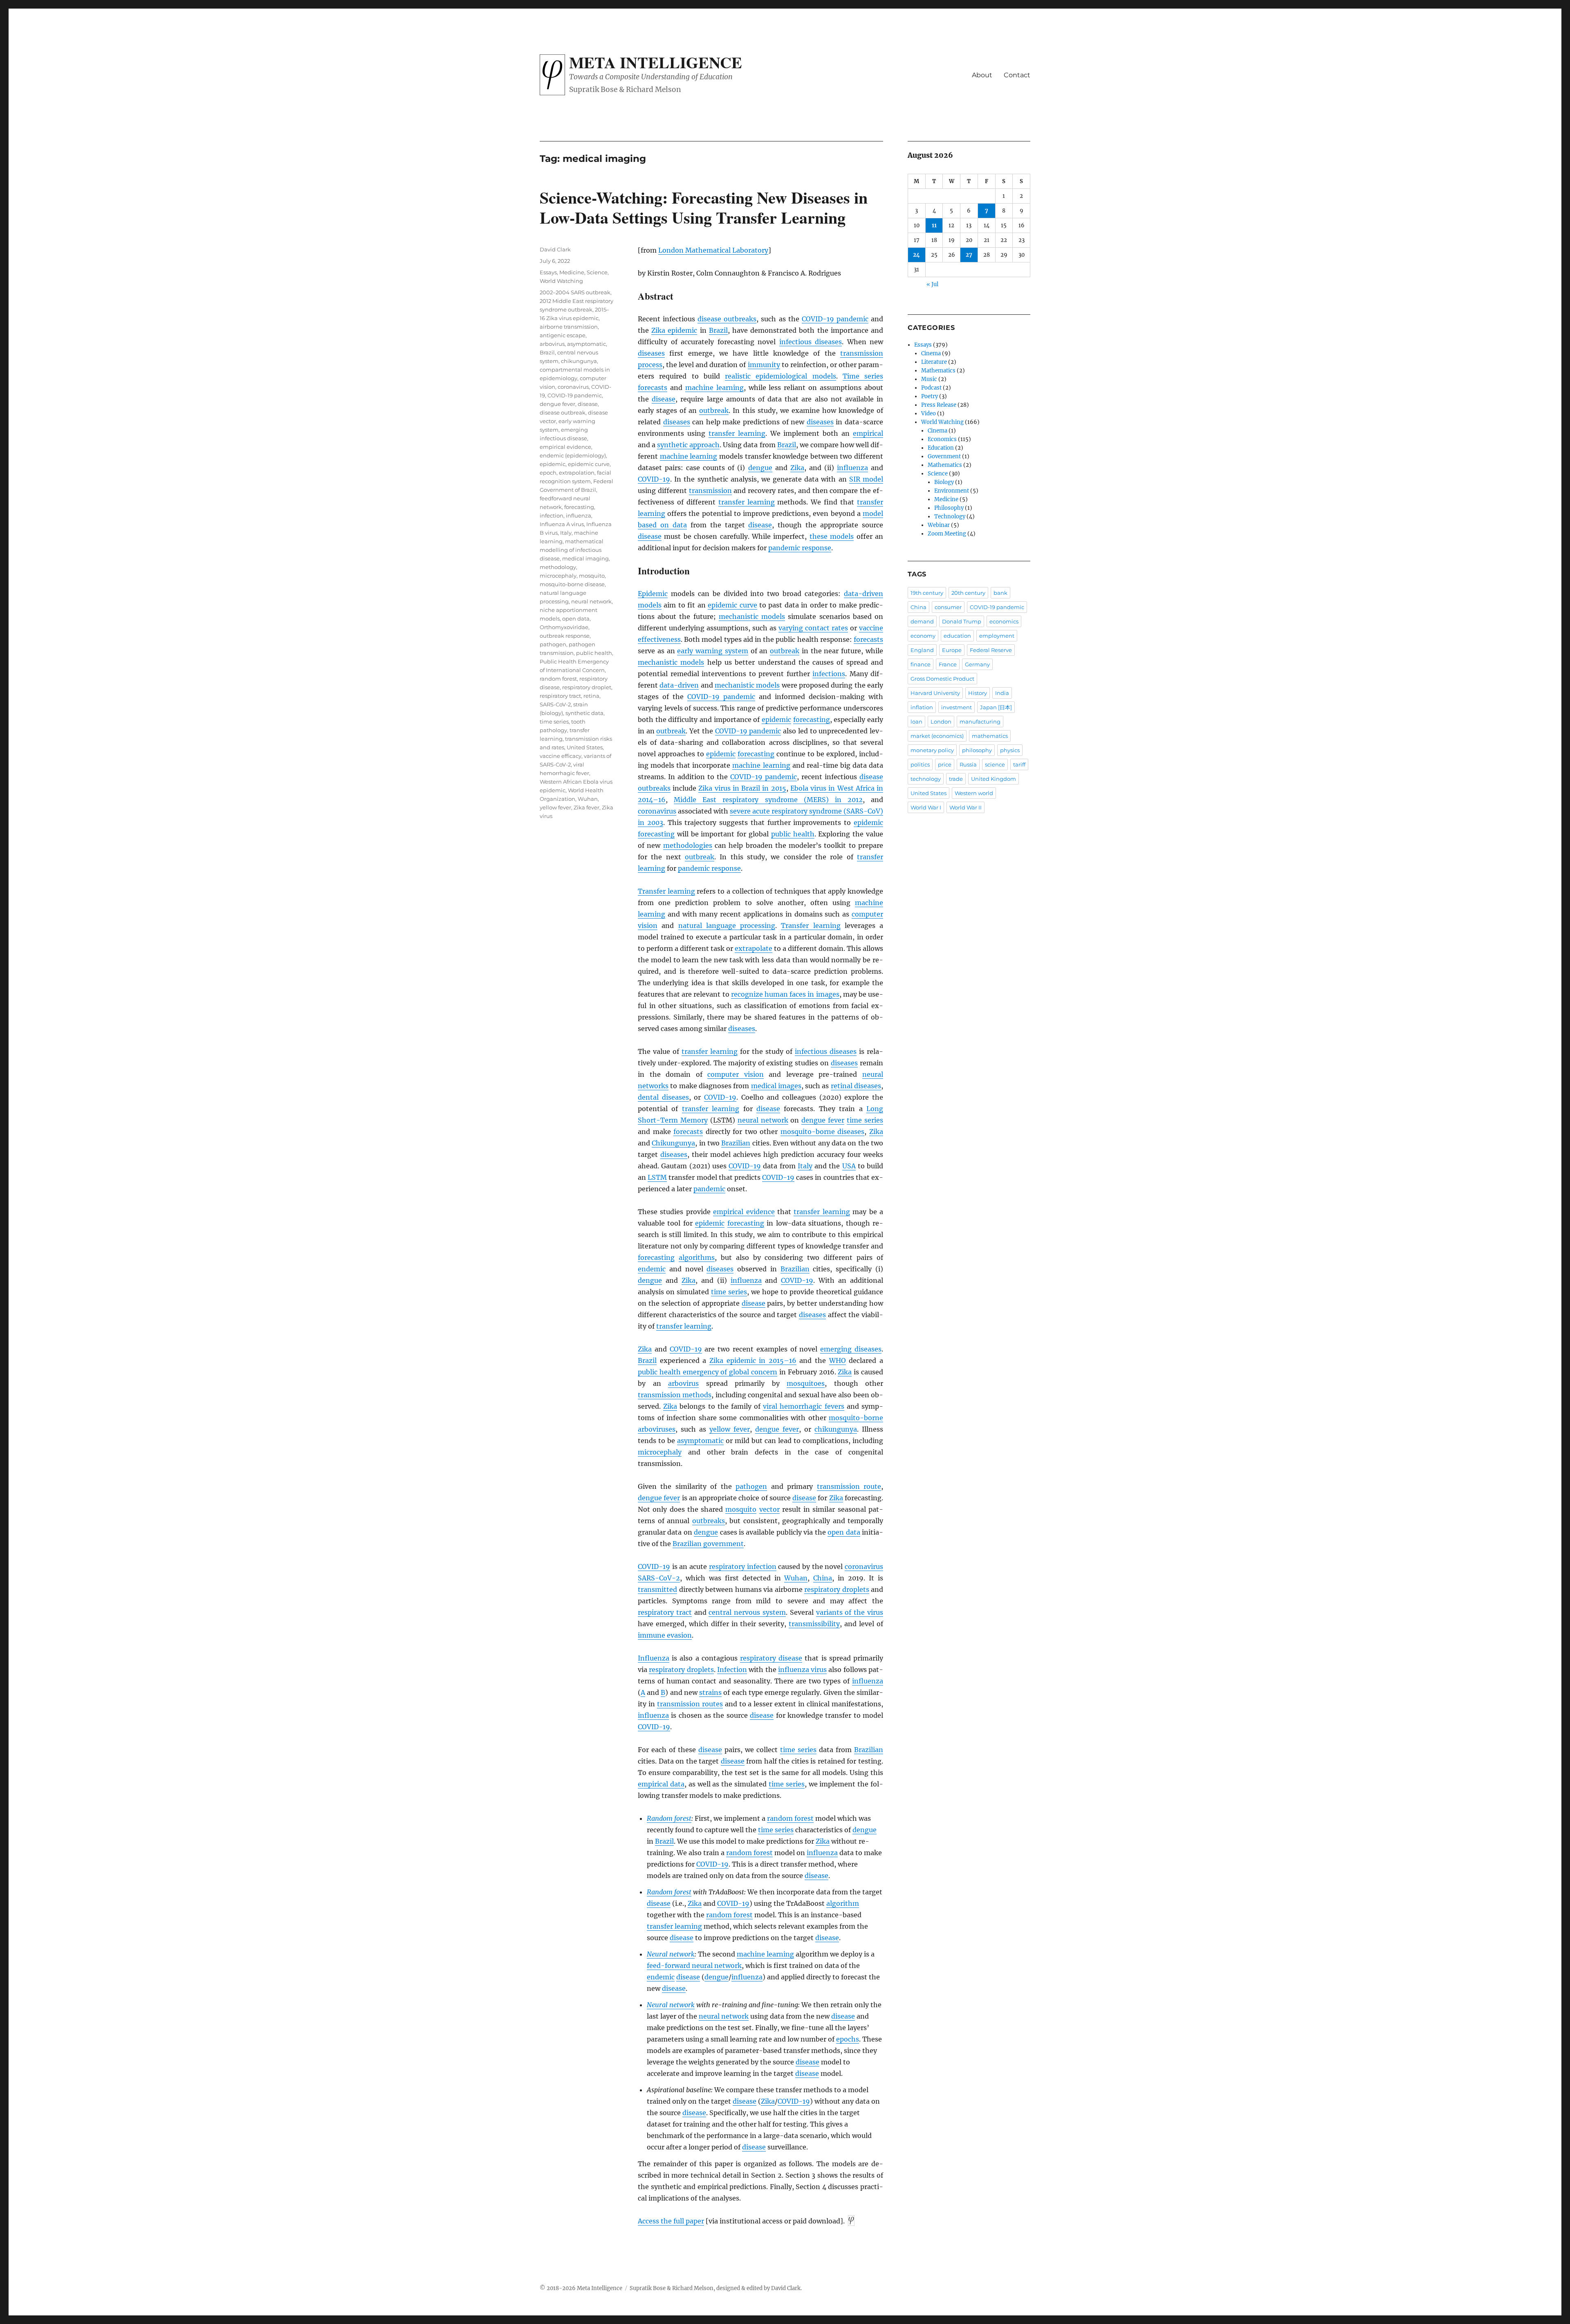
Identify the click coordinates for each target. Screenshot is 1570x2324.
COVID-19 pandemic (835, 319)
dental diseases (663, 1097)
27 (969, 255)
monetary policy (932, 750)
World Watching (561, 281)
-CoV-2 (659, 1578)
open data (844, 1532)
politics (920, 764)
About (982, 75)
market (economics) (937, 736)
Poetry (930, 396)
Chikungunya (673, 1143)
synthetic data (584, 713)
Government (944, 456)
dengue (760, 468)
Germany (977, 664)
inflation (922, 707)
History (978, 693)
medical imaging (585, 558)
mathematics (990, 736)
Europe (952, 650)
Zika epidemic (674, 330)
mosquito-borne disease (572, 584)
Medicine (572, 272)
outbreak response (565, 636)
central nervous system (747, 1612)
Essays (548, 272)
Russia (968, 764)
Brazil (718, 330)
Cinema (931, 353)
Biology (944, 482)
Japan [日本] (996, 707)
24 (916, 255)
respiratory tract (665, 1612)
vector (769, 1509)
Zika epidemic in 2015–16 (753, 1360)
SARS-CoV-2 (555, 704)
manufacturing (980, 722)
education (957, 636)
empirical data (661, 1784)
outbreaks (709, 1521)
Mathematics (938, 371)
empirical (868, 433)
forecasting (812, 719)
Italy (805, 1166)
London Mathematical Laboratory (713, 250)
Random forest (669, 1818)
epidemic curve (732, 605)
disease (664, 399)
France (948, 664)
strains (710, 1692)
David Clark (555, 249)
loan (916, 722)
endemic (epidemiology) (573, 455)
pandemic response (800, 548)
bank (1000, 593)
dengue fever (823, 1120)
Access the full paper (671, 2221)
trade (956, 779)
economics (1004, 621)
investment (957, 707)
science (995, 764)
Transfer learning (666, 891)
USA (849, 1166)
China (823, 1578)
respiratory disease (771, 1658)
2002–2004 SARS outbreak (575, 292)
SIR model (866, 479)
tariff (1019, 764)
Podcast (931, 388)
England (922, 650)
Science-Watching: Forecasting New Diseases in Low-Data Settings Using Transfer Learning (704, 207)
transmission (710, 491)
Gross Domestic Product (942, 679)
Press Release (939, 405)
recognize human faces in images (785, 994)
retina (591, 696)
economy (923, 636)
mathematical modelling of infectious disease (572, 550)
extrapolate (754, 948)
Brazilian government (708, 1544)
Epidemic (653, 594)
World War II (966, 807)
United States (585, 747)
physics (1010, 750)
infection (552, 515)
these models (832, 536)
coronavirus (657, 811)
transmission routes (690, 1704)
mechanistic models (752, 616)
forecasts (653, 388)
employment (997, 636)
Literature (934, 362)
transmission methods (675, 1395)
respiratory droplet (587, 687)
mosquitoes (806, 1383)
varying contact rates (813, 628)
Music (929, 379)
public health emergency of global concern (708, 1372)
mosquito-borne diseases (823, 1132)
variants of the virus (850, 1612)
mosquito (741, 1509)
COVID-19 (654, 479)
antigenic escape (563, 335)
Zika (797, 468)
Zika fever (587, 807)
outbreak (714, 410)
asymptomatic (700, 1441)
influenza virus (802, 1670)
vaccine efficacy (561, 756)
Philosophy (949, 508)
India (1002, 693)
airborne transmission (569, 327)
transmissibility (814, 1624)
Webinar (939, 525)
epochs (848, 2039)
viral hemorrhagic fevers (803, 1406)
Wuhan (796, 1578)
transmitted (657, 1589)
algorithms (697, 1257)
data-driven (679, 685)
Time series (863, 376)
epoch (548, 473)
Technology (950, 517)
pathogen (751, 1486)
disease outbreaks (727, 319)
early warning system (713, 651)
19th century (927, 593)
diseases (651, 353)
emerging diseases (851, 1349)
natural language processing (727, 926)
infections (829, 674)
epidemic (776, 719)
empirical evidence (744, 1212)
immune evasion (665, 1635)
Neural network (671, 1954)
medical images (776, 1086)
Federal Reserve (991, 650)
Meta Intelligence (656, 62)
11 (934, 225)
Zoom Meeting (947, 534)
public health (793, 834)
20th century (968, 593)
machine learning (714, 388)
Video (929, 413)
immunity (764, 365)
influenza (852, 468)
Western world (974, 793)
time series (865, 1120)
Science (597, 272)
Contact (1017, 75)
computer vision (736, 1074)
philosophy (977, 750)
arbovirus (683, 1383)
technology (926, 779)
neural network (763, 1120)
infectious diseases (811, 342)
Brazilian (736, 1143)
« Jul (932, 284)
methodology (558, 567)
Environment (952, 491)
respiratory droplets (837, 1589)
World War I (926, 807)
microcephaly (660, 1452)
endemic (652, 1269)
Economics (942, 439)
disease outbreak (563, 412)
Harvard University (935, 693)
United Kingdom (994, 779)
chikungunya (836, 1429)
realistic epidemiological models (781, 376)
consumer (948, 607)
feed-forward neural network (694, 1965)
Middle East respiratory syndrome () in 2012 (768, 800)
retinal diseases (856, 1086)
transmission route (849, 1486)
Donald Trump (962, 621)
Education (941, 448)
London (941, 722)
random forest (790, 1818)
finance (921, 664)
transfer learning (737, 433)
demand (922, 621)
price (945, 764)
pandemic (709, 1189)
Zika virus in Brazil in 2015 (742, 788)
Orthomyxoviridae (564, 627)
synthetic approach (688, 445)
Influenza (654, 1658)
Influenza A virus (562, 524)
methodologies (688, 845)
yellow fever (730, 1429)
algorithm (843, 1903)
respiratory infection (743, 1567)
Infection (732, 1670)
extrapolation (577, 473)
